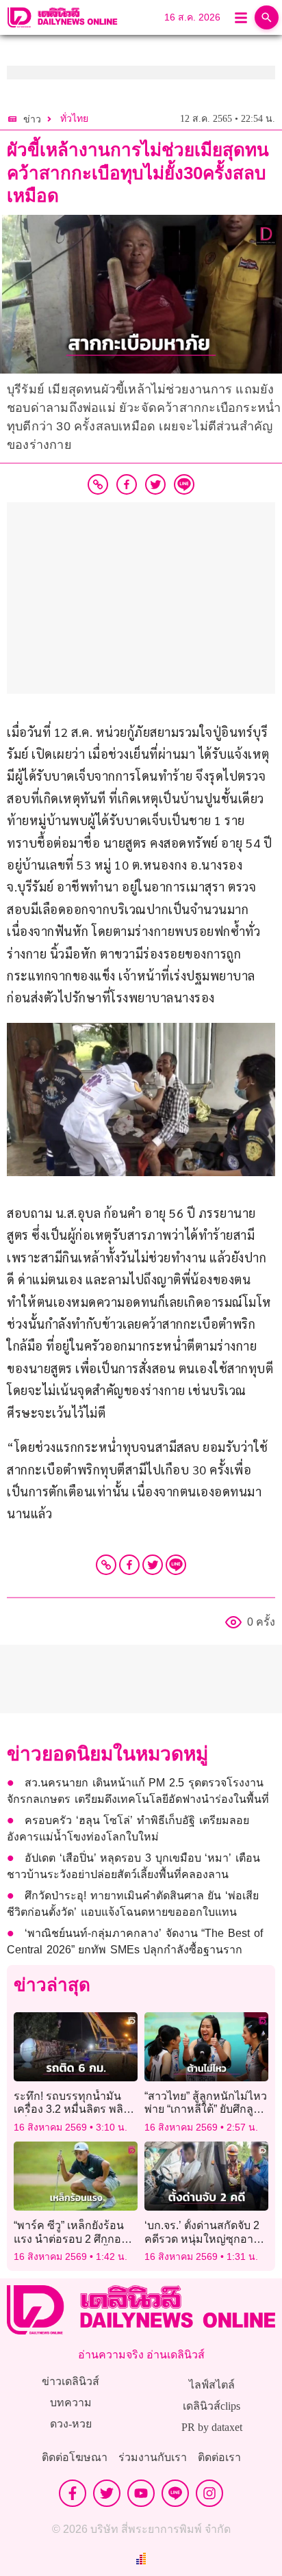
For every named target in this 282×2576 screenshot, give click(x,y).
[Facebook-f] (73, 2493)
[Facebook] (129, 1565)
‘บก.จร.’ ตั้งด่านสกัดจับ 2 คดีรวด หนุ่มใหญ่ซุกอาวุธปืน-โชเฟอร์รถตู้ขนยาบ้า (205, 2238)
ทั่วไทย (74, 119)
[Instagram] (209, 2493)
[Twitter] (153, 1565)
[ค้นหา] (267, 17)
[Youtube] (141, 2493)
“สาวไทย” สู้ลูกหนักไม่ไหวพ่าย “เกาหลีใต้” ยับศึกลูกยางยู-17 (206, 2109)
